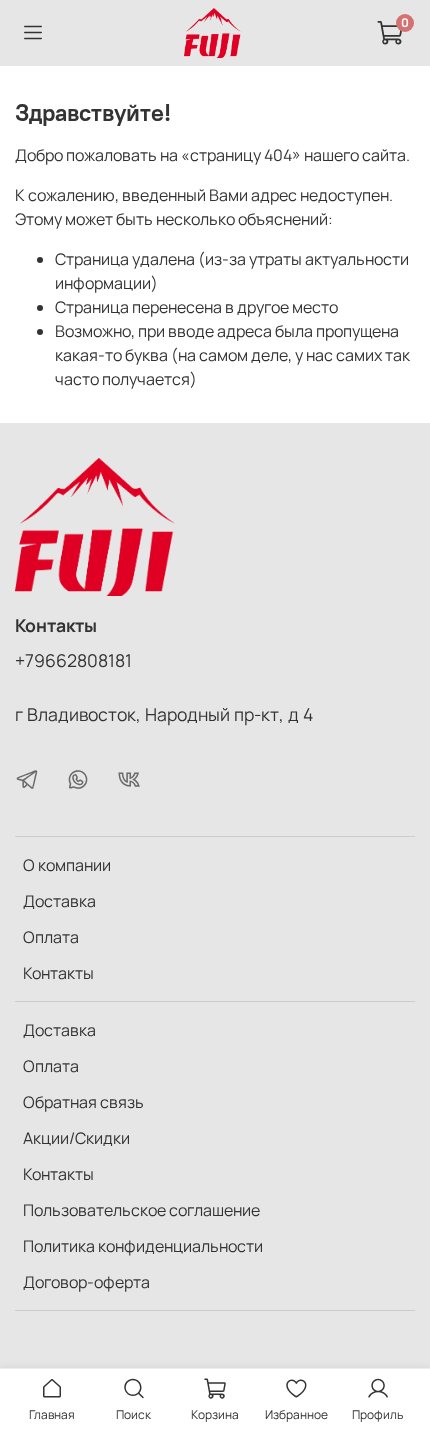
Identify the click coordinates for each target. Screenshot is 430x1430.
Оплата (51, 937)
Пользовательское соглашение (141, 1210)
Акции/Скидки (76, 1138)
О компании (67, 865)
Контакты (58, 973)
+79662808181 (73, 660)
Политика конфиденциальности (143, 1246)
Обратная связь (83, 1102)
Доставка (59, 901)
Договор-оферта (86, 1282)
